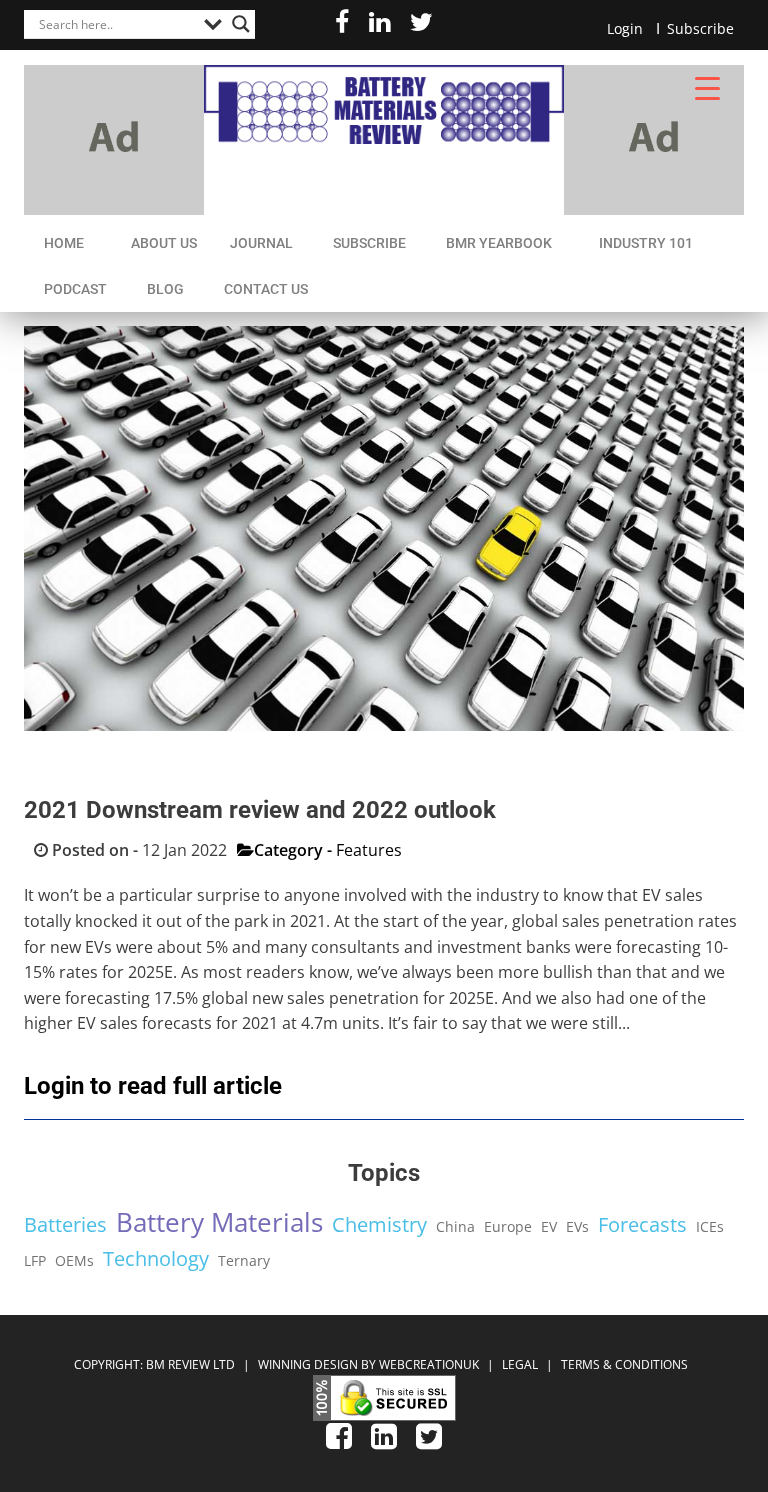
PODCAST (75, 289)
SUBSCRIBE (369, 243)
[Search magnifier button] (241, 24)
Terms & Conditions (624, 1364)
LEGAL (521, 1364)
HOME (64, 243)
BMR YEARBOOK (499, 243)
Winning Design (306, 1364)
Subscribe (700, 28)
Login (625, 28)
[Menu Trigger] (707, 87)
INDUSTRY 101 (646, 243)
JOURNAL (261, 243)
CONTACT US (266, 289)
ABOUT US (164, 243)
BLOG (165, 289)
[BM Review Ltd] (384, 104)
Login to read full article (153, 1086)
